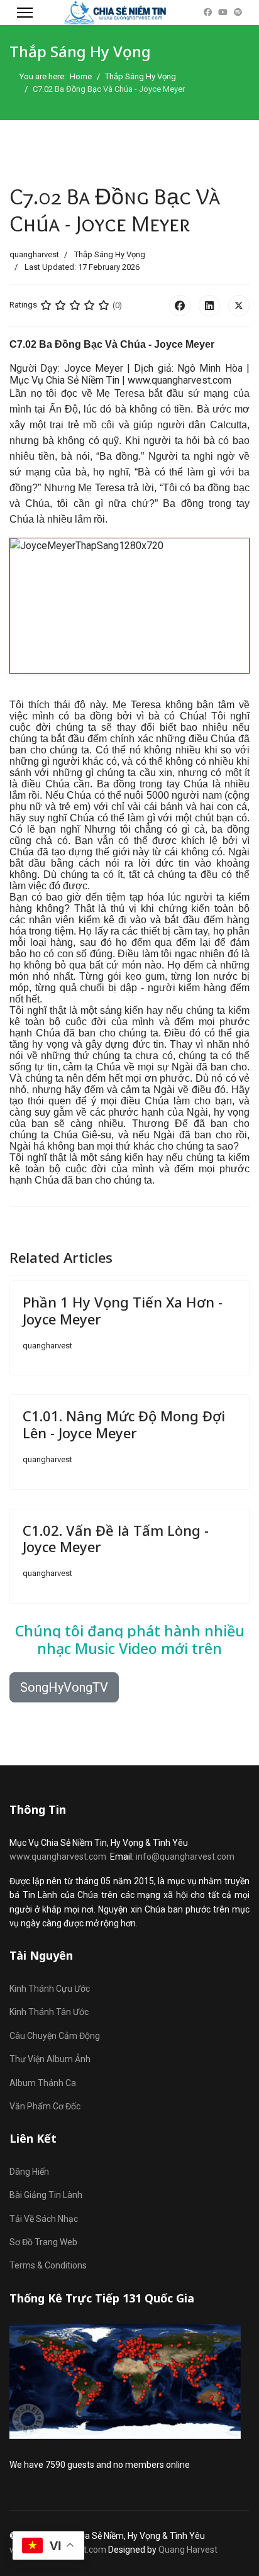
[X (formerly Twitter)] (239, 306)
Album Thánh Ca (43, 2083)
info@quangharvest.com (185, 1857)
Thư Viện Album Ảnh (50, 2059)
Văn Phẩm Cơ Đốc (45, 2106)
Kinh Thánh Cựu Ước (50, 1989)
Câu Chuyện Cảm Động (55, 2036)
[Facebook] (208, 12)
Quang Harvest (188, 2550)
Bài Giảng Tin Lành (46, 2195)
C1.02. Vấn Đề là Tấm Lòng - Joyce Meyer (116, 1538)
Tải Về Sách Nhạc (44, 2219)
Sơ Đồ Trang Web (43, 2242)
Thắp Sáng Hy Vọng (110, 254)
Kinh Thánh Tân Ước (49, 2012)
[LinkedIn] (209, 306)
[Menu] (25, 13)
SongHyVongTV (64, 1687)
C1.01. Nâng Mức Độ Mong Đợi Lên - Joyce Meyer (124, 1424)
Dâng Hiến (29, 2172)
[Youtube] (223, 12)
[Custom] (238, 12)
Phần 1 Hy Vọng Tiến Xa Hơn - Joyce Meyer (123, 1310)
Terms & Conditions (48, 2265)
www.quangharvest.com (58, 1857)
